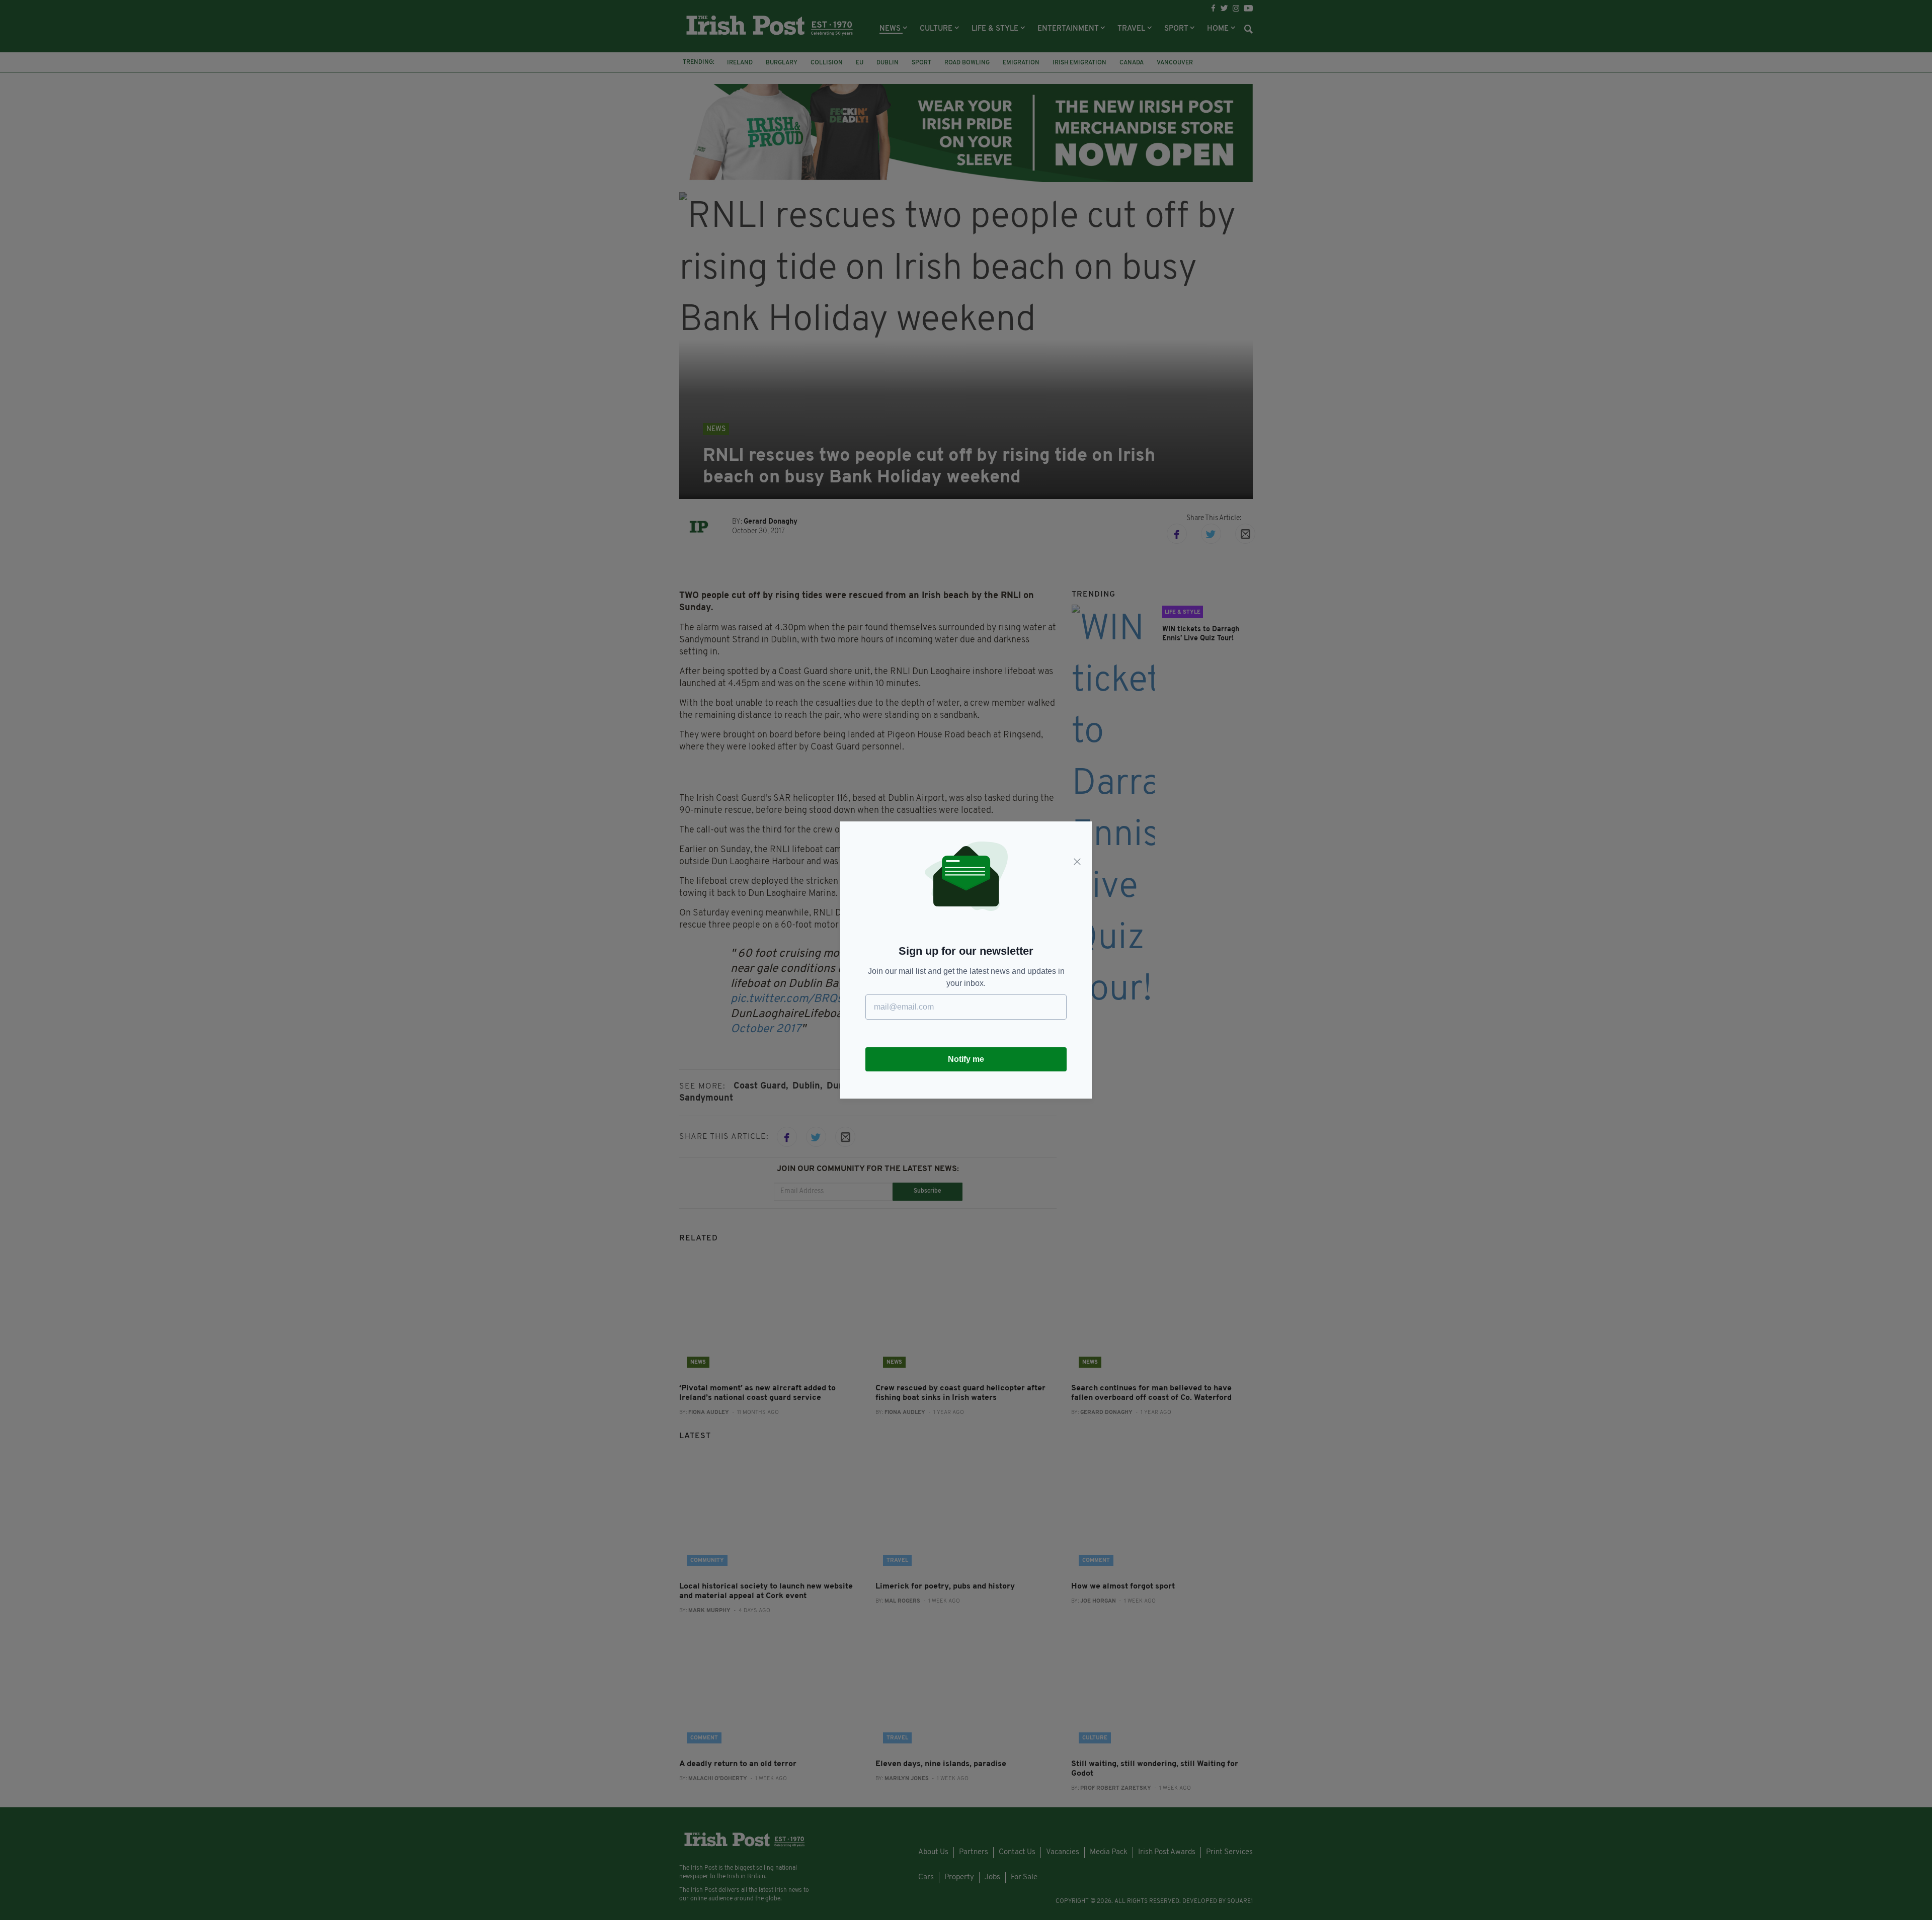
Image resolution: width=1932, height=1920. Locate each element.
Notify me (966, 1059)
